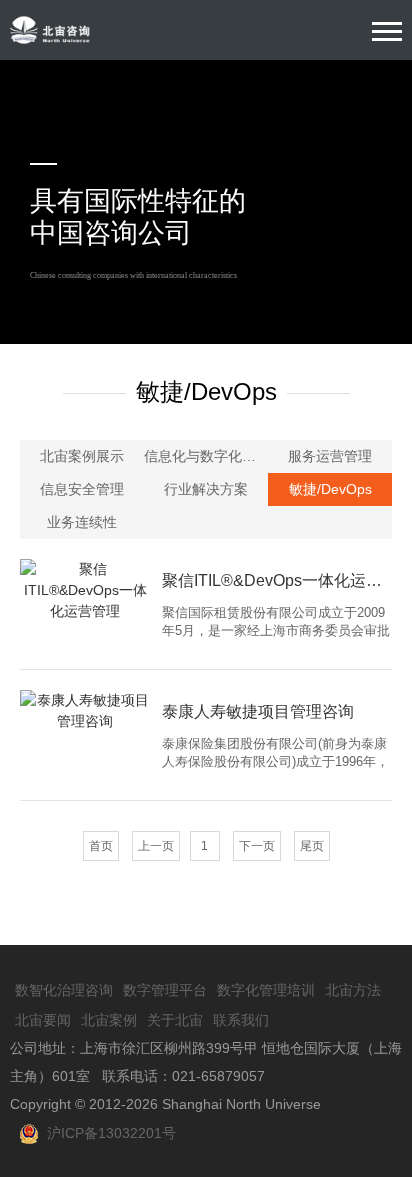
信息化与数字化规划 (206, 456)
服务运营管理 (330, 456)
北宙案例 (109, 1020)
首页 (101, 846)
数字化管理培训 (266, 990)
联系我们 (241, 1020)
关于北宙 (175, 1020)
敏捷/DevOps (330, 489)
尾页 (312, 846)
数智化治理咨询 (64, 990)
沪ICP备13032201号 (107, 1133)
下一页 (257, 846)
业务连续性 (82, 522)
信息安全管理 (82, 489)
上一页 (156, 846)
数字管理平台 (165, 990)
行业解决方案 (206, 489)
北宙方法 (353, 990)
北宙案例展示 (82, 456)
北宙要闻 (43, 1020)
